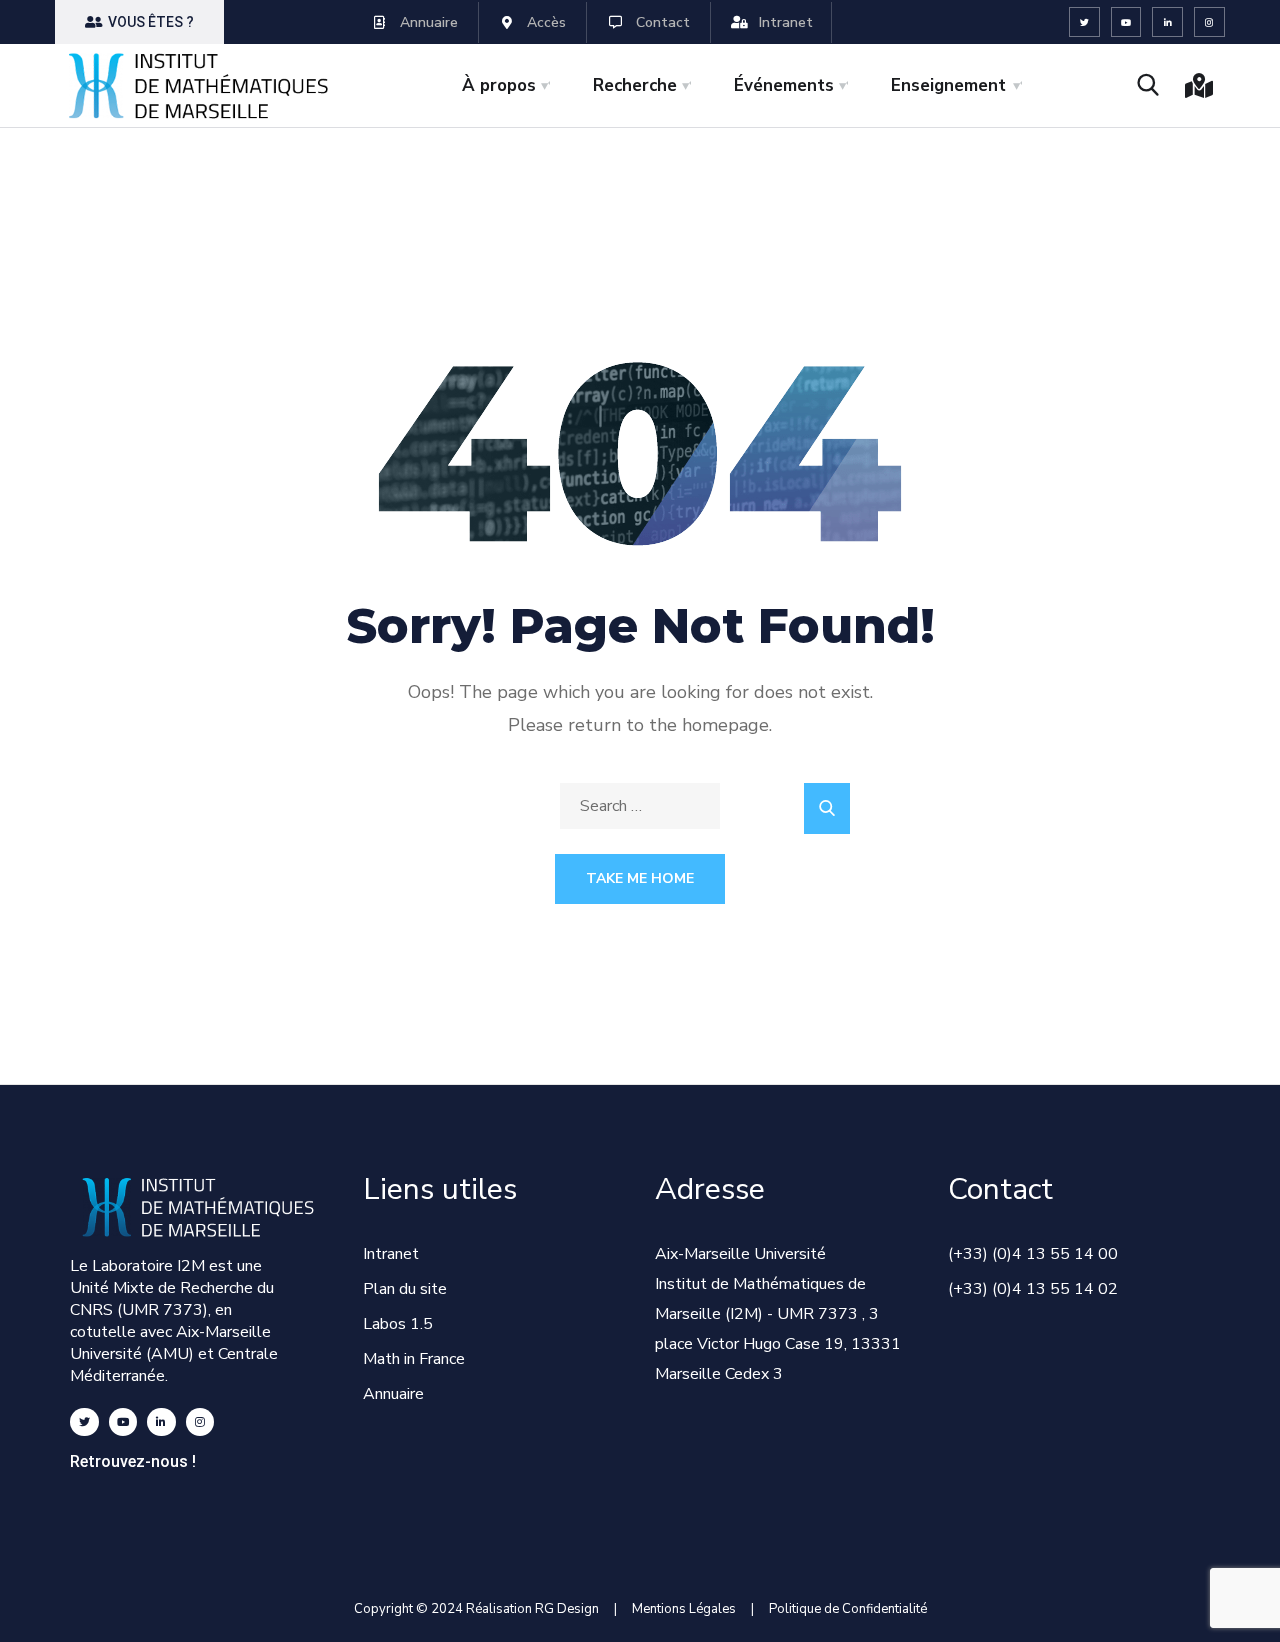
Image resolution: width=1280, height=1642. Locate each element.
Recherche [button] (635, 85)
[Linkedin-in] (1167, 22)
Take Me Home (640, 878)
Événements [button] (784, 85)
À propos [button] (499, 85)
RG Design (574, 1609)
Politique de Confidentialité (848, 1609)
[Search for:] (640, 806)
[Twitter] (1084, 22)
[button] (139, 22)
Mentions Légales (684, 1609)
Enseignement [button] (948, 85)
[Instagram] (1209, 22)
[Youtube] (1126, 22)
